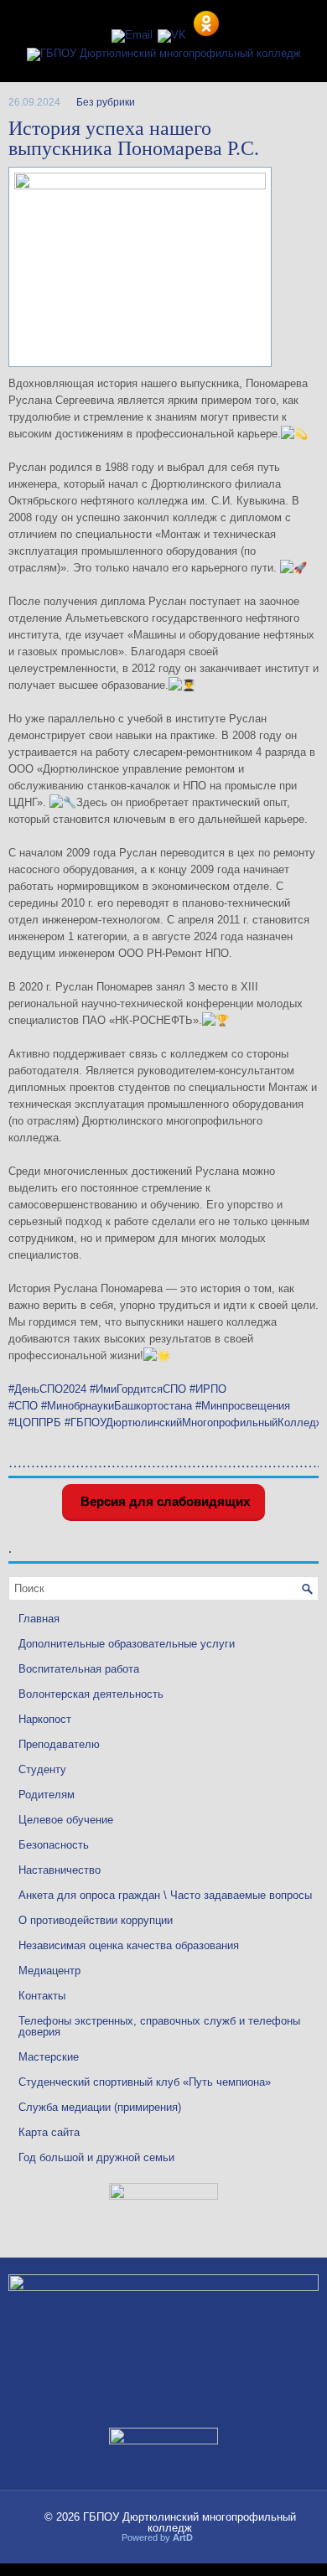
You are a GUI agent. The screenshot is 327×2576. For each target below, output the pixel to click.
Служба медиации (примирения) (100, 2107)
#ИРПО (208, 1389)
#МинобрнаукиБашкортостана (117, 1406)
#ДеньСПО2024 (47, 1389)
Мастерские (49, 2057)
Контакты (42, 1996)
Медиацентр (49, 1971)
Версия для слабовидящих (163, 1501)
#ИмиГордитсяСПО (138, 1389)
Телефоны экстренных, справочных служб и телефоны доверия (159, 2026)
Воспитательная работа (79, 1669)
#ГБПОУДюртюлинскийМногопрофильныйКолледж (194, 1422)
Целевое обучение (66, 1820)
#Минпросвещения (243, 1406)
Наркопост (45, 1719)
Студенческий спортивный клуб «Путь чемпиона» (145, 2082)
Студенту (42, 1769)
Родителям (47, 1795)
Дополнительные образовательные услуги (127, 1644)
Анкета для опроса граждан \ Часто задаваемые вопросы (165, 1895)
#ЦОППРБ (35, 1422)
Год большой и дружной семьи (96, 2157)
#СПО (23, 1406)
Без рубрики (106, 102)
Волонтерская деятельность (91, 1694)
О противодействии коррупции (96, 1920)
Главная (39, 1619)
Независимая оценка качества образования (129, 1945)
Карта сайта (49, 2132)
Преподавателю (59, 1744)
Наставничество (60, 1870)
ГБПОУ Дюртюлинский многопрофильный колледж (189, 2522)
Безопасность (54, 1845)
